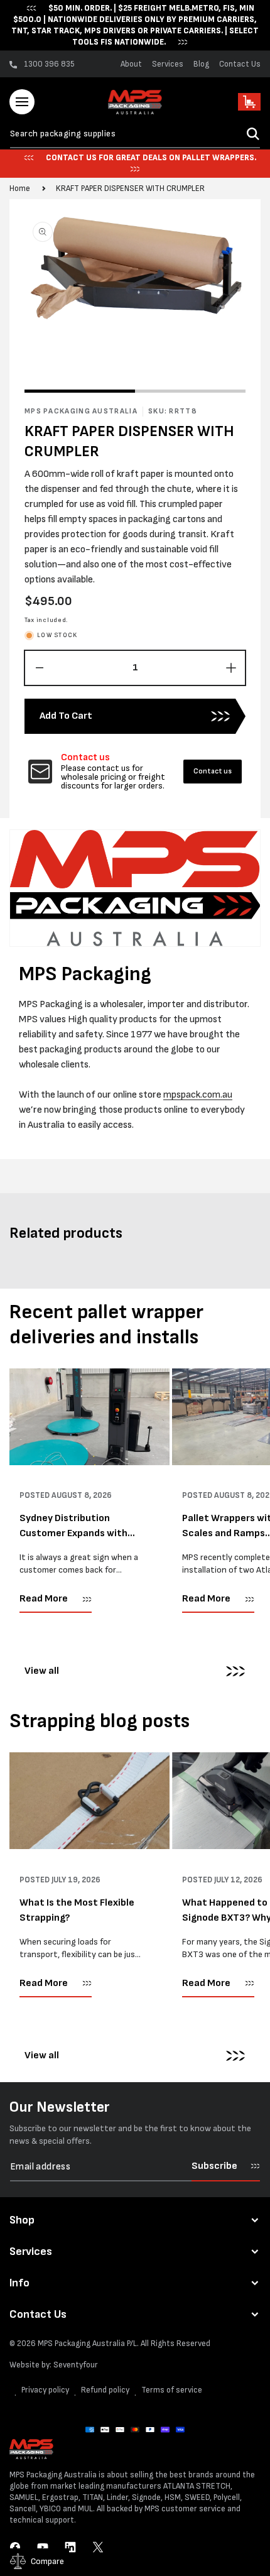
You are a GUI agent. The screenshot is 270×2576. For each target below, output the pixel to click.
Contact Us (240, 64)
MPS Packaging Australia (81, 2344)
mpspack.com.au (198, 1095)
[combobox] (135, 134)
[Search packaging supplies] (253, 134)
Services (168, 64)
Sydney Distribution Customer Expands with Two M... (73, 1527)
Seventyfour (76, 2365)
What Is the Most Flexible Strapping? (77, 1910)
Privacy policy (45, 2390)
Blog (201, 64)
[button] (22, 102)
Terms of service (172, 2390)
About (131, 64)
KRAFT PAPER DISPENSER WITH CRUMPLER (130, 188)
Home (20, 188)
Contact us (213, 771)
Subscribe (214, 2166)
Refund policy (105, 2390)
